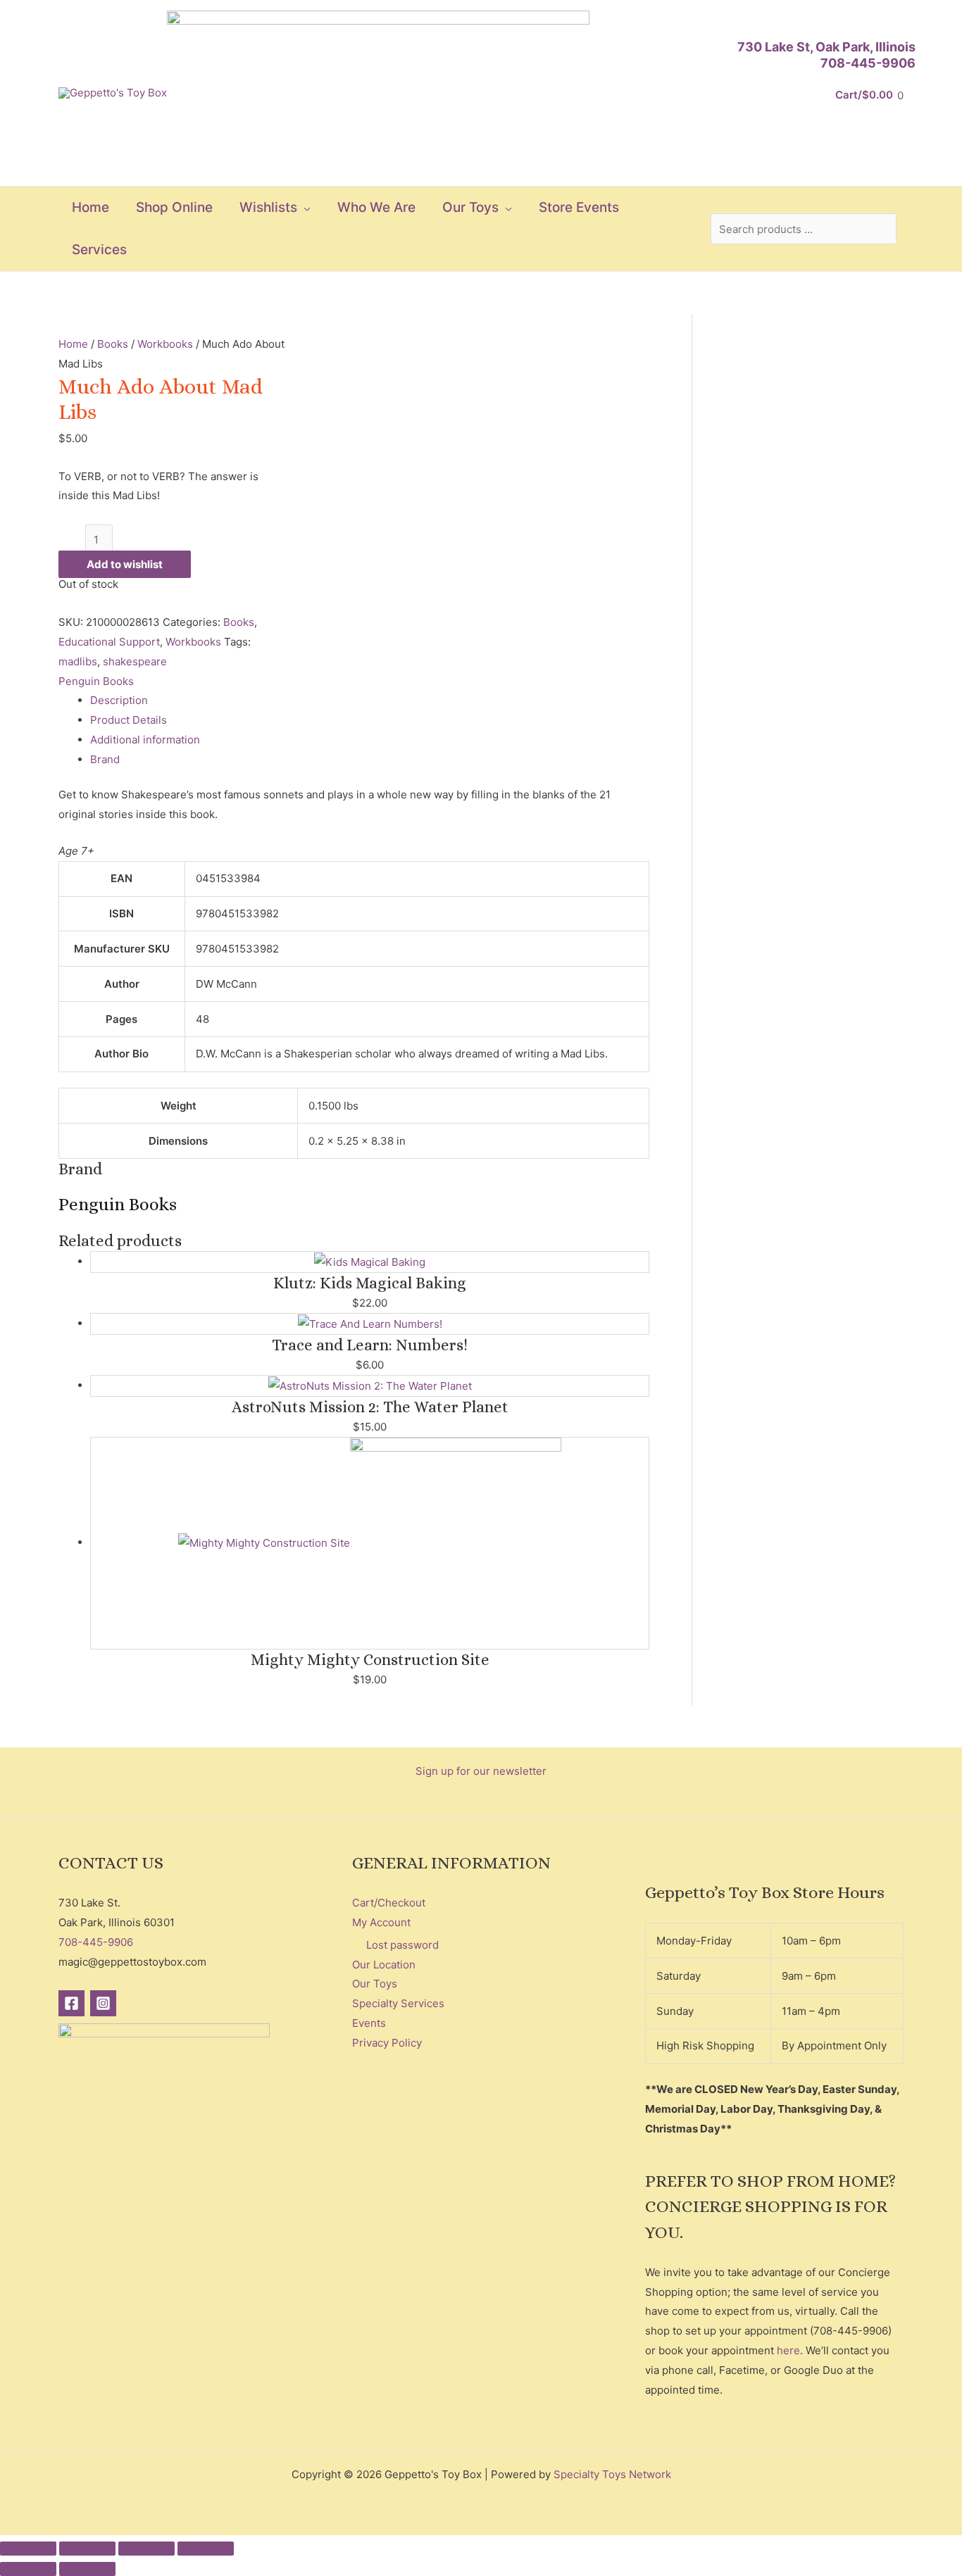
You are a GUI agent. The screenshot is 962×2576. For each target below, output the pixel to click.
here (788, 2350)
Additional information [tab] (145, 740)
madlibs (78, 661)
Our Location (384, 1965)
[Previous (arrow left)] (28, 2569)
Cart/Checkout (389, 1903)
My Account (381, 1922)
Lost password (402, 1945)
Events (369, 2023)
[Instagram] (103, 2003)
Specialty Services (398, 2003)
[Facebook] (71, 2003)
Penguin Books (96, 681)
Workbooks (165, 344)
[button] (304, 208)
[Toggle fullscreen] (87, 2549)
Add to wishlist (125, 564)
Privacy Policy (387, 2043)
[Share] (146, 2549)
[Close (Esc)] (206, 2549)
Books (113, 344)
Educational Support (109, 642)
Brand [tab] (105, 759)
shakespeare (135, 661)
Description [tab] (119, 700)
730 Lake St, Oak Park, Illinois (826, 47)
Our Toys (375, 1984)
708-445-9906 (868, 63)
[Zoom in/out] (28, 2549)
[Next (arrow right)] (87, 2569)
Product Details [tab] (129, 720)
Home (73, 344)
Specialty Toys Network (612, 2474)
